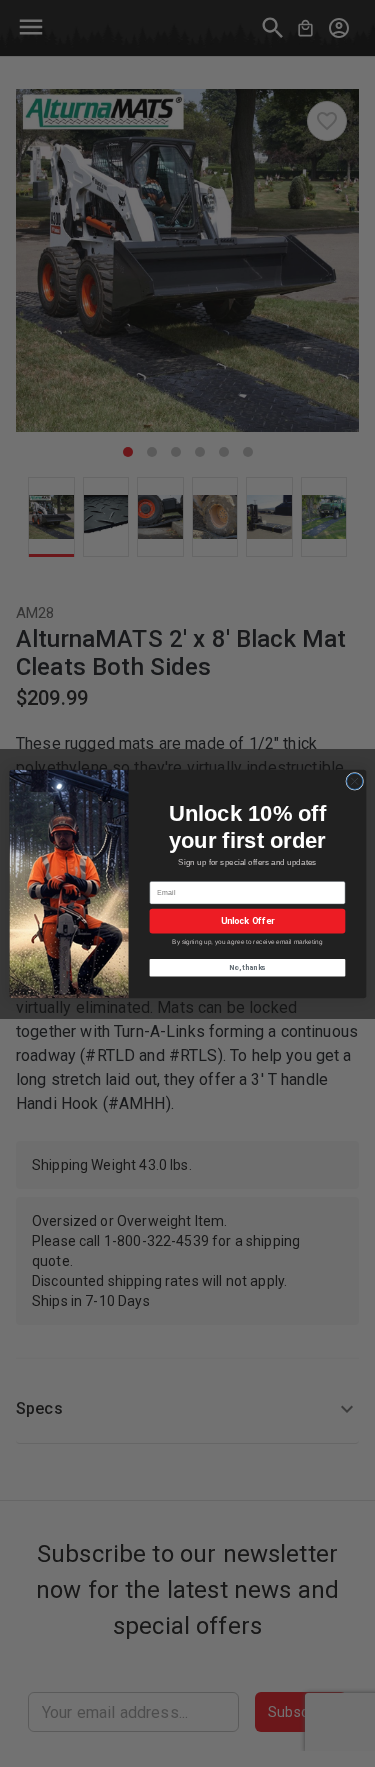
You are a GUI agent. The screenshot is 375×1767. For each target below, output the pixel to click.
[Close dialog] (354, 781)
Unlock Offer (247, 920)
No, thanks (247, 967)
